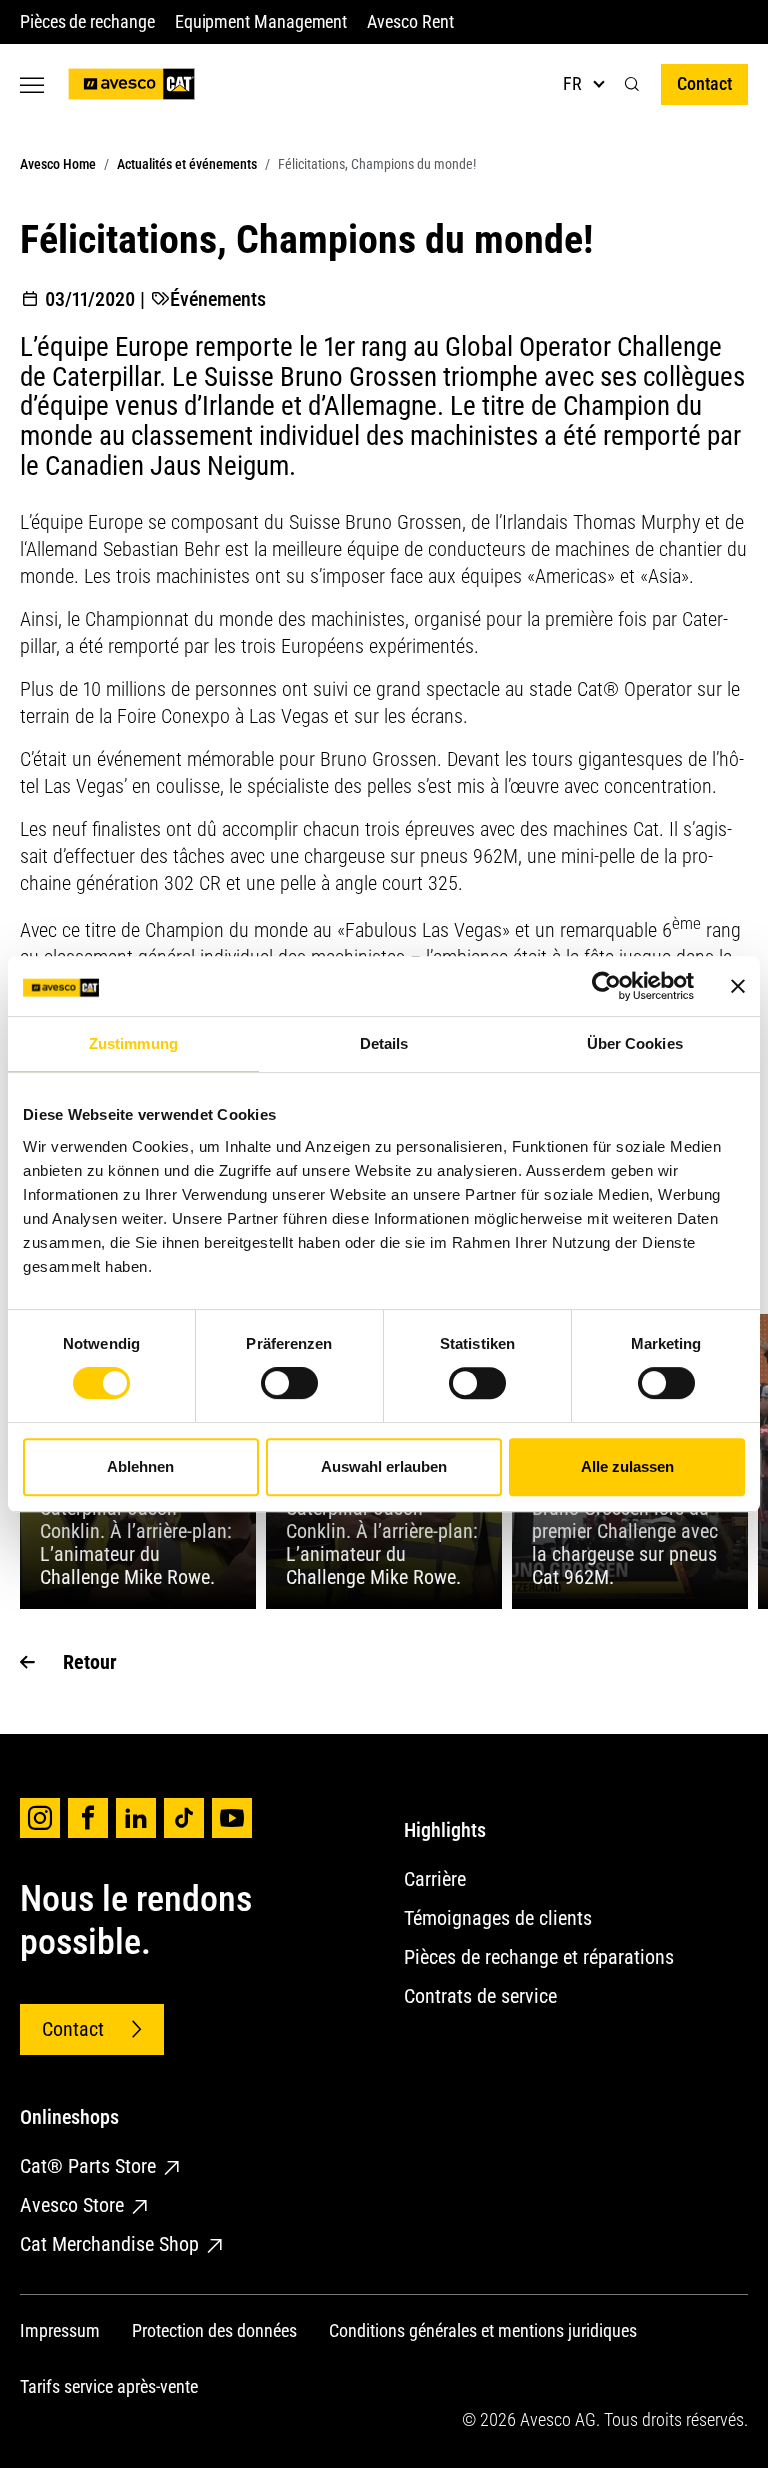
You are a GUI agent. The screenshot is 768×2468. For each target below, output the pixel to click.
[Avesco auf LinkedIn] (136, 1818)
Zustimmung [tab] (133, 1043)
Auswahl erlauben (384, 1466)
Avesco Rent (410, 21)
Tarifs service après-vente (109, 2386)
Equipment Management (261, 21)
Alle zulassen (627, 1466)
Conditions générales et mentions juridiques (483, 2330)
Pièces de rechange (87, 21)
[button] (632, 84)
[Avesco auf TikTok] (184, 1818)
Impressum (60, 2330)
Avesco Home (58, 164)
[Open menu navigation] (32, 84)
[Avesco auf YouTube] (232, 1818)
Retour (90, 1662)
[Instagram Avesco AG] (40, 1818)
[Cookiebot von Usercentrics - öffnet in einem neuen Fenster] (606, 986)
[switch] (289, 1383)
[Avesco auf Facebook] (88, 1818)
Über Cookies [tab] (635, 1043)
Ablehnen (140, 1466)
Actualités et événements (187, 164)
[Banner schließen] (738, 986)
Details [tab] (384, 1043)
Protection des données (214, 2330)
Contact (704, 83)
